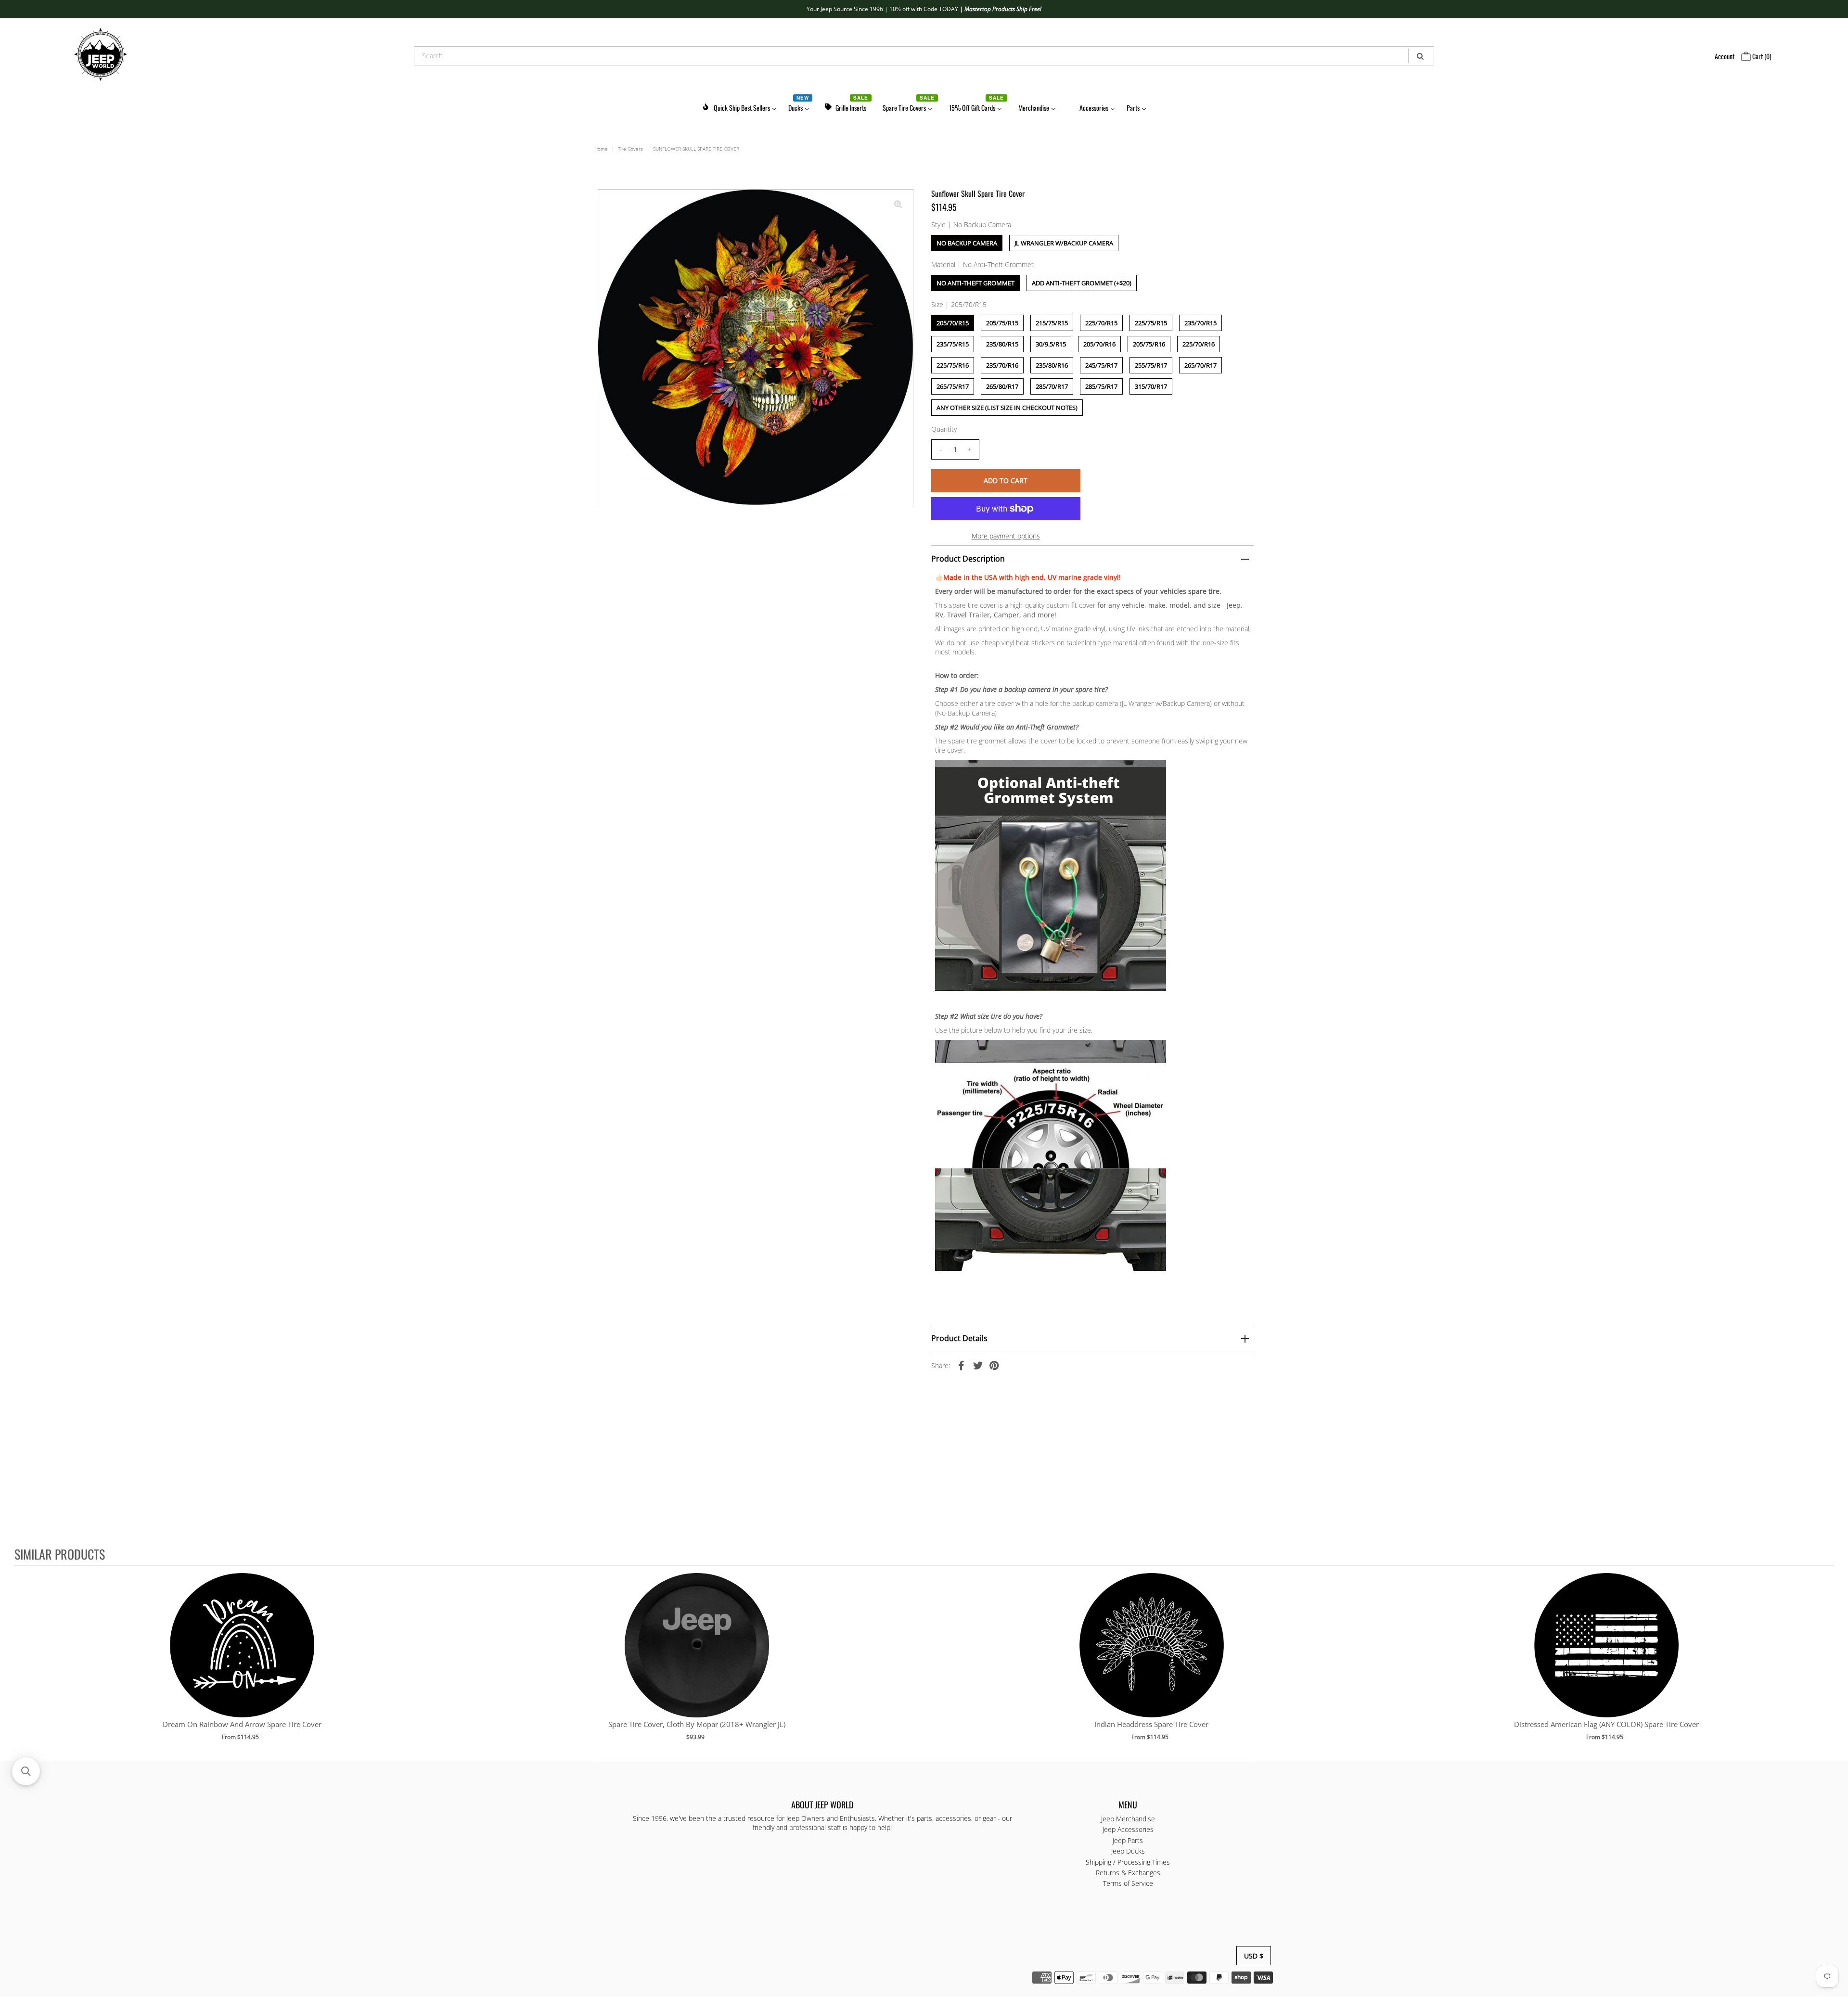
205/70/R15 (953, 323)
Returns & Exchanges (1128, 1873)
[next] (1824, 1663)
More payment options (1006, 536)
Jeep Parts (1128, 1840)
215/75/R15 (1052, 323)
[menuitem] (739, 106)
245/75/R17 (1101, 365)
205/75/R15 (1002, 323)
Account (1725, 56)
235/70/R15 (1200, 323)
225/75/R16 (953, 365)
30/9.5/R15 (1051, 344)
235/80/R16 (1052, 365)
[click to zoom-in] (898, 205)
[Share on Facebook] (962, 1365)
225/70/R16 (1199, 344)
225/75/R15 (1151, 323)
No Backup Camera (967, 243)
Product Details (959, 1338)
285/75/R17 (1101, 386)
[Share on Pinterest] (994, 1365)
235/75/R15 (953, 344)
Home (601, 149)
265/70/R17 (1200, 365)
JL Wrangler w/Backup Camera (1064, 243)
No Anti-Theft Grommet (975, 283)
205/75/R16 (1149, 344)
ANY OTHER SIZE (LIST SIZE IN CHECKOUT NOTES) (1007, 408)
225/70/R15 (1101, 323)
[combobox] (924, 56)
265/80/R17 (1002, 386)
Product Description (968, 559)
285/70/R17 (1052, 386)
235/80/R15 (1002, 344)
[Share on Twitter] (978, 1365)
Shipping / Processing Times (1128, 1862)
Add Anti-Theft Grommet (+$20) (1082, 283)
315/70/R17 (1151, 386)
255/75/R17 (1151, 365)
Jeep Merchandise (1128, 1819)
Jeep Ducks (1128, 1851)
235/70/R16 (1002, 365)
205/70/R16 (1099, 344)
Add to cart (242, 1655)
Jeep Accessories (1128, 1830)
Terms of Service (1128, 1884)
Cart (1761, 56)
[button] (26, 1771)
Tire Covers (630, 149)
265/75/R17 (953, 386)
